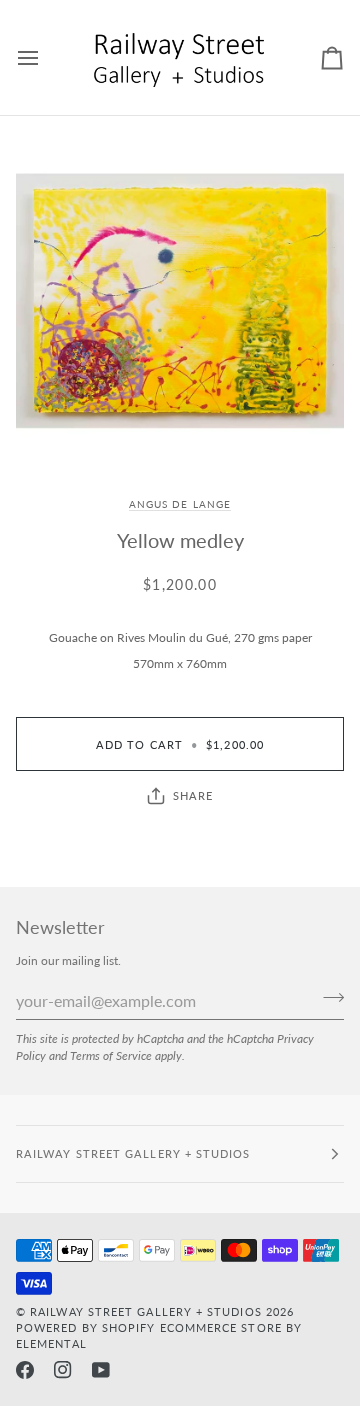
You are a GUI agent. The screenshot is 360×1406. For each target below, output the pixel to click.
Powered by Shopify (85, 1327)
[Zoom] (180, 301)
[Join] (327, 998)
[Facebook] (25, 1370)
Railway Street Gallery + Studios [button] (133, 1153)
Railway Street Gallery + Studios (146, 1311)
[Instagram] (63, 1370)
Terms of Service (111, 1055)
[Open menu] (46, 57)
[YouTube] (101, 1370)
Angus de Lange (179, 504)
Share (193, 795)
